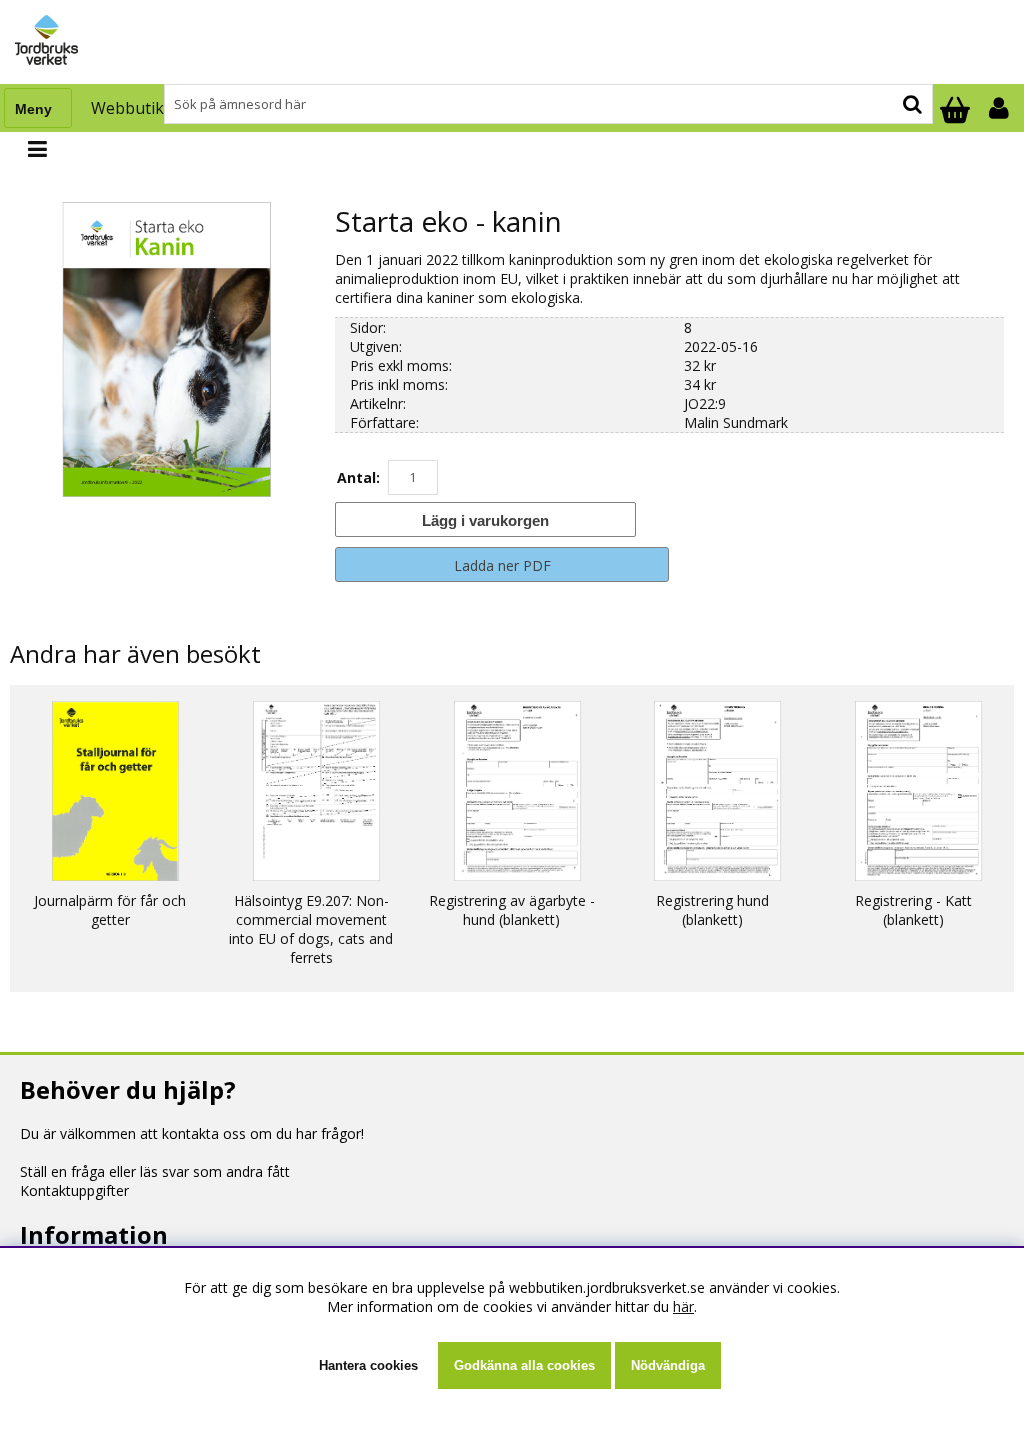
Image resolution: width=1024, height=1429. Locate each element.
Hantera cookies (368, 1365)
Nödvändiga (668, 1365)
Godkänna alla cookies (524, 1365)
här (683, 1306)
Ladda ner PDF (502, 565)
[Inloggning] (1001, 108)
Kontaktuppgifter (74, 1190)
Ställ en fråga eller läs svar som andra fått (155, 1171)
